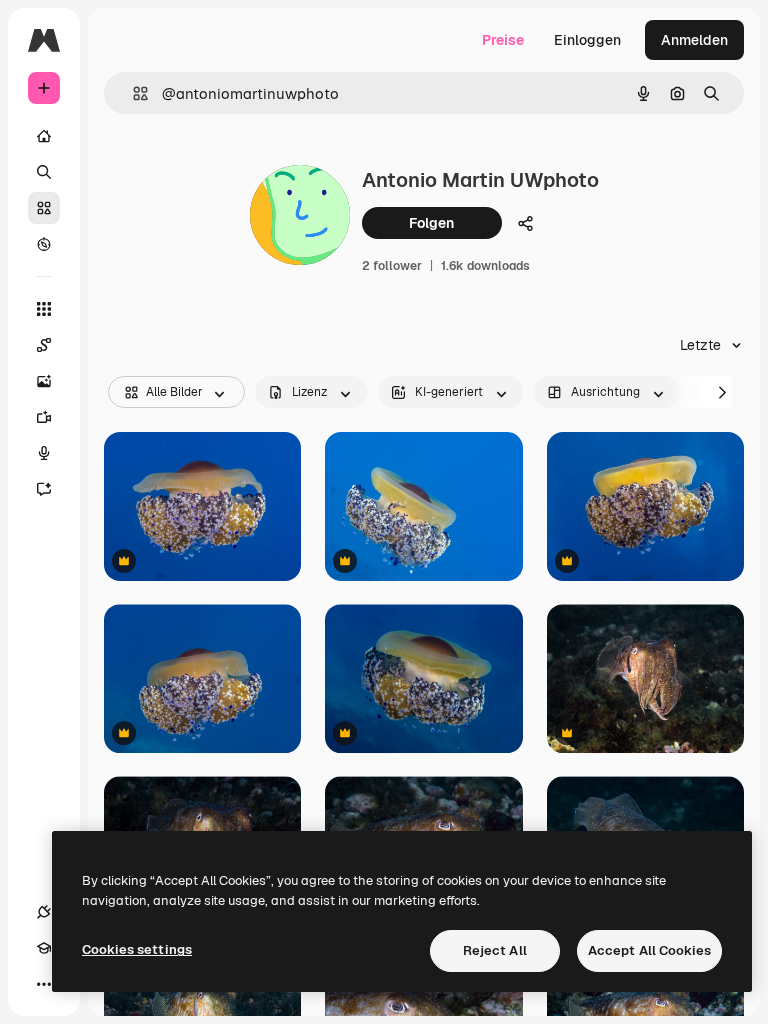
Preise (503, 40)
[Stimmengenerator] (44, 453)
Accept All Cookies (649, 950)
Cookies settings (137, 949)
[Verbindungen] (44, 912)
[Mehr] (44, 984)
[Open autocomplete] (132, 93)
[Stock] (44, 208)
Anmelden (694, 40)
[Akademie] (44, 948)
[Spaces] (44, 345)
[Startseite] (44, 136)
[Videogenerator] (44, 417)
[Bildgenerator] (44, 381)
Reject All (495, 950)
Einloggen (587, 40)
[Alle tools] (44, 309)
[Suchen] (44, 172)
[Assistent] (44, 489)
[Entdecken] (44, 244)
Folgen (431, 223)
